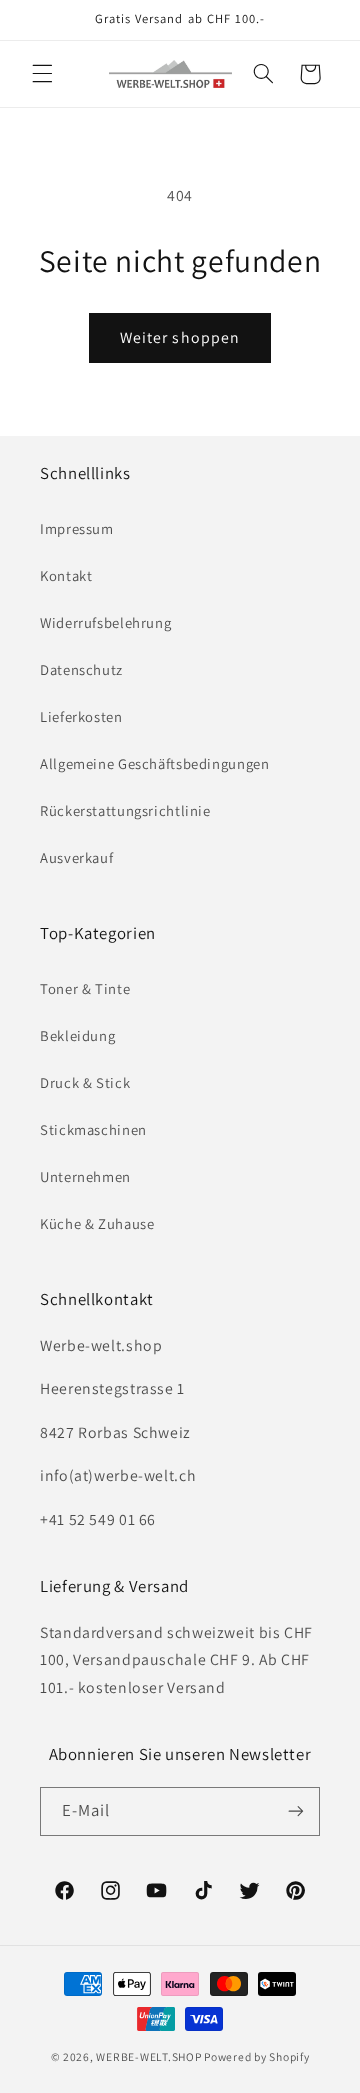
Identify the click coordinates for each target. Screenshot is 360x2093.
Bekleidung (77, 1035)
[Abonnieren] (296, 1811)
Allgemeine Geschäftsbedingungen (155, 763)
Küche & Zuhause (97, 1223)
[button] (42, 74)
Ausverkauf (76, 857)
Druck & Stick (85, 1082)
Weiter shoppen (180, 337)
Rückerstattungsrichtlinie (125, 810)
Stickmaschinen (93, 1129)
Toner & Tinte (85, 988)
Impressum (77, 528)
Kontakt (66, 575)
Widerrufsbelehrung (105, 622)
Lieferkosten (81, 716)
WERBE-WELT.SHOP (148, 2056)
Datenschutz (81, 669)
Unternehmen (85, 1176)
